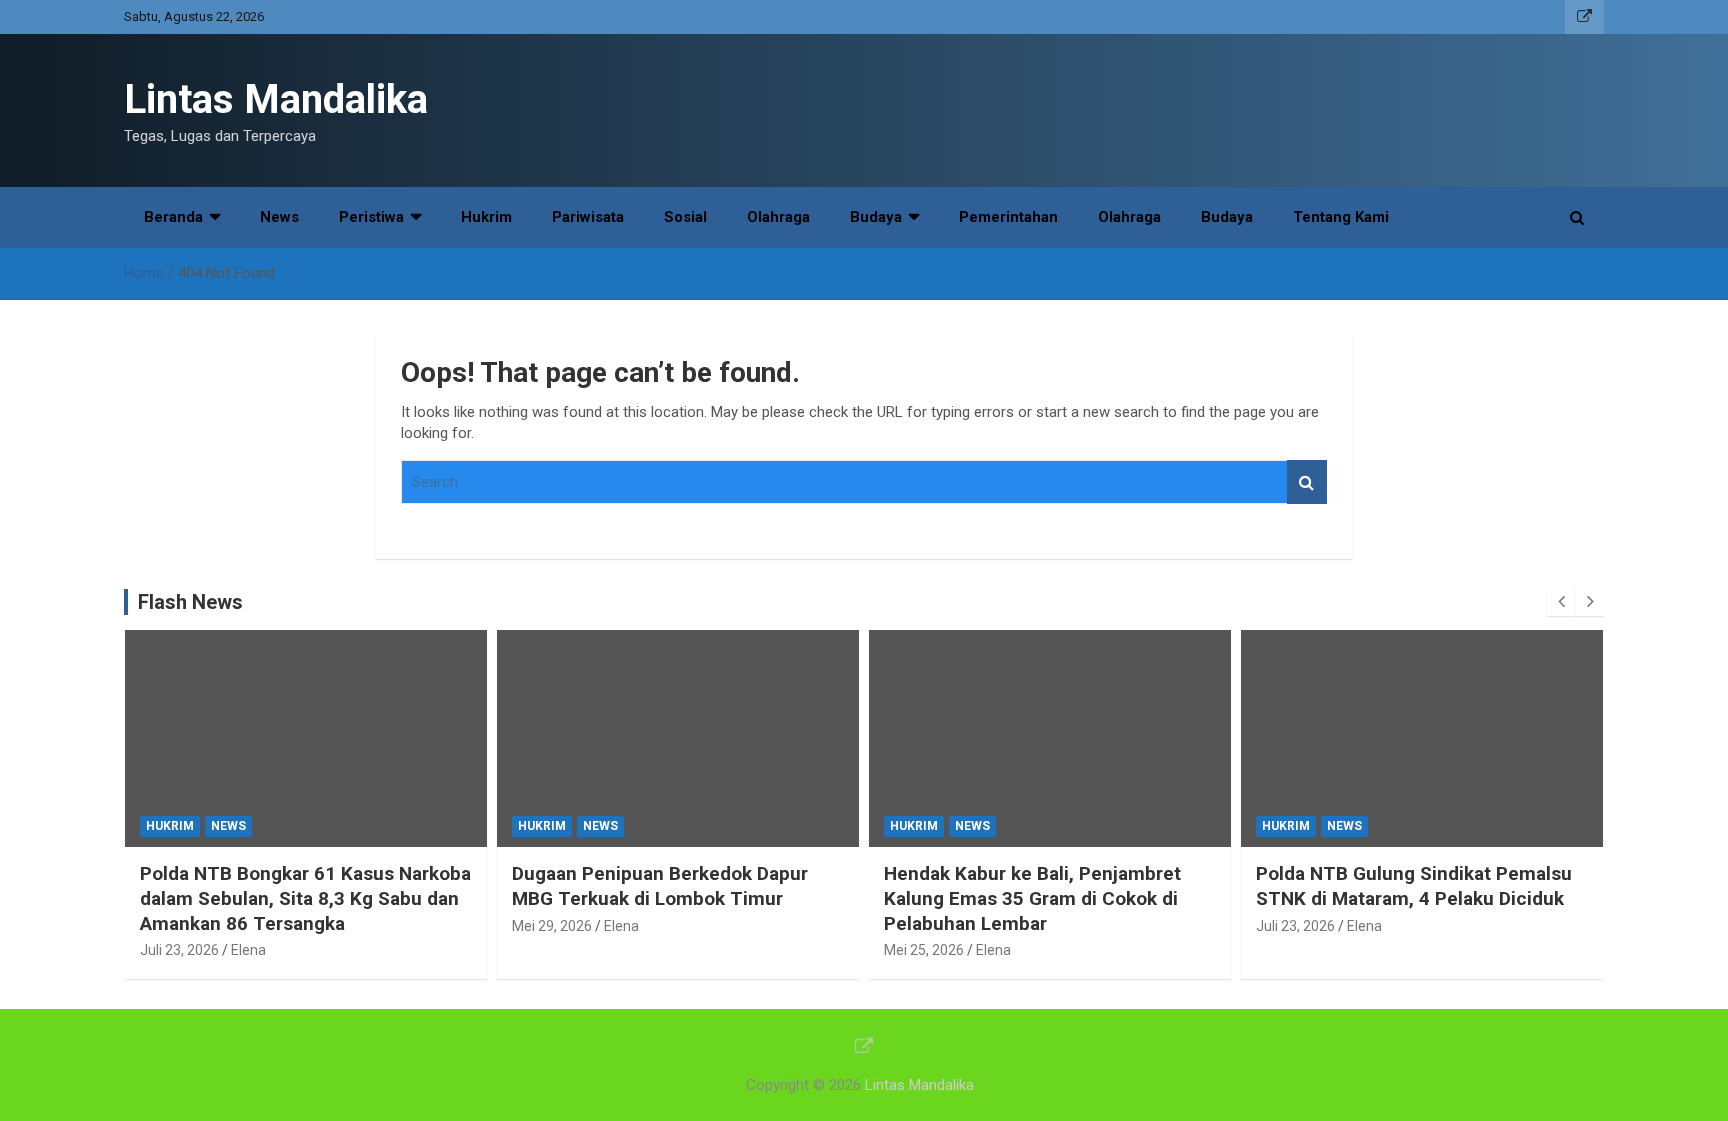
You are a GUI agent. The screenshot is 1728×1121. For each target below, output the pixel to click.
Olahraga (778, 217)
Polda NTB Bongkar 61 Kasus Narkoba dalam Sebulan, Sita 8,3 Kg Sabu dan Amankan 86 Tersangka (305, 898)
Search (1307, 482)
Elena (248, 950)
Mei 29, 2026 (552, 926)
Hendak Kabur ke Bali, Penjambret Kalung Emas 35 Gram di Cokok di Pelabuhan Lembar (1032, 898)
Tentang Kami (1341, 217)
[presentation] (1561, 602)
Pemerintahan (1008, 217)
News (279, 217)
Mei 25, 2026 (924, 950)
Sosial (685, 217)
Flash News (190, 602)
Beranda (173, 217)
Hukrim (486, 217)
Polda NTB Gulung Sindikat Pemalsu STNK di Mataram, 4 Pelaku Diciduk (1414, 886)
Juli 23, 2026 (179, 950)
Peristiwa (371, 217)
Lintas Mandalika (276, 99)
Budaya (876, 217)
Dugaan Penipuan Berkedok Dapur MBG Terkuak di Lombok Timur (660, 886)
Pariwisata (588, 217)
